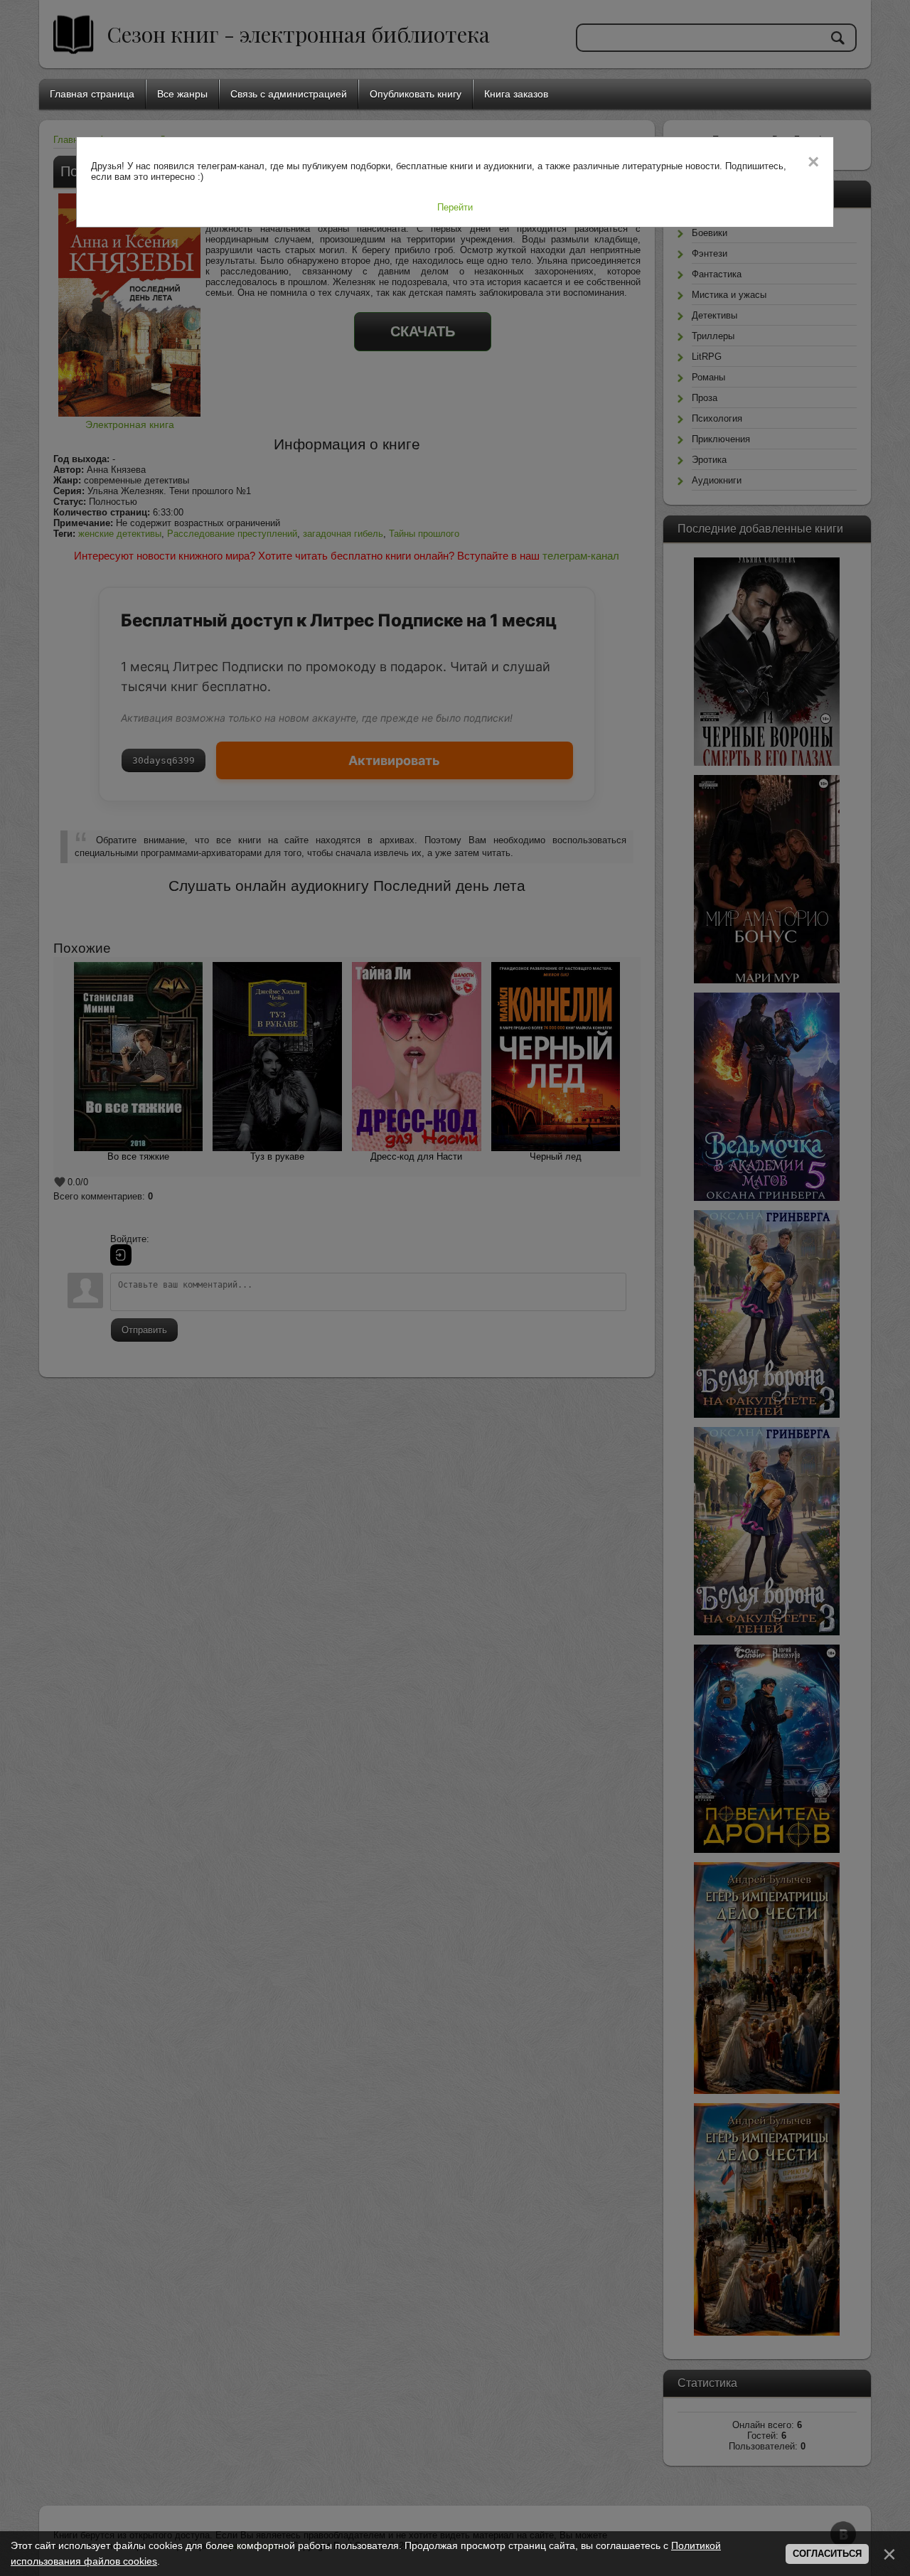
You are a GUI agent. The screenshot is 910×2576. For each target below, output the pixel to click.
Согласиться (827, 2554)
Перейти (455, 207)
